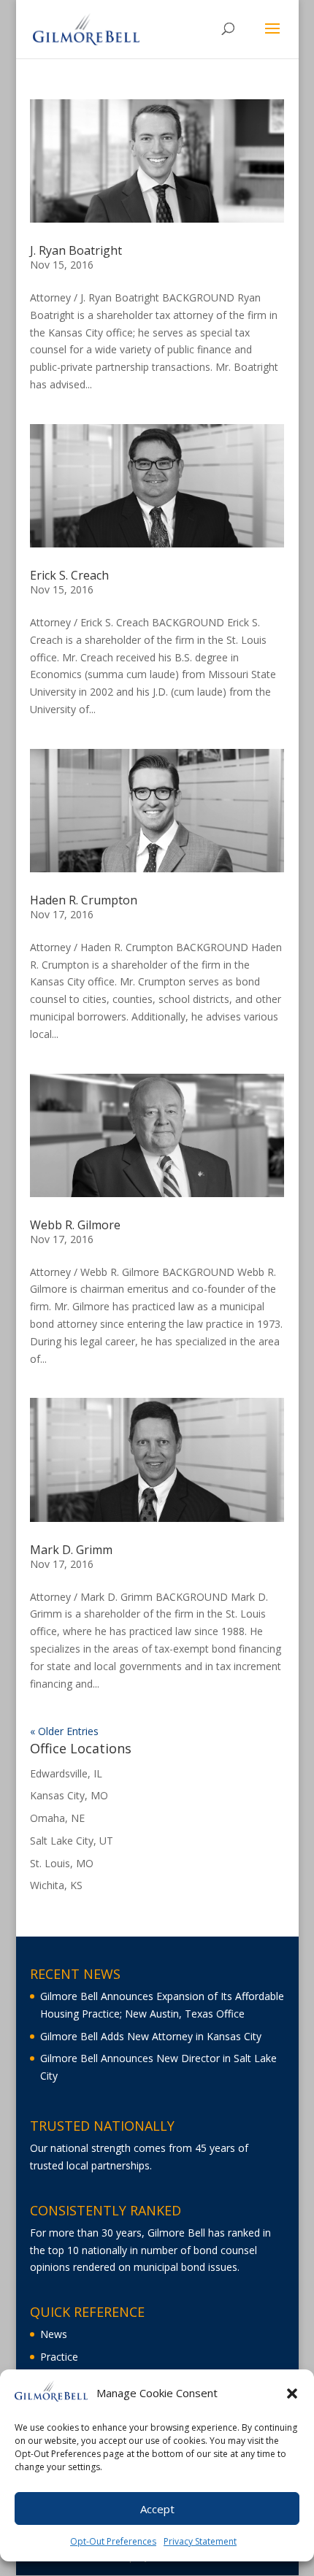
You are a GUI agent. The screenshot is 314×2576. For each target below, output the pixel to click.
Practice (59, 2357)
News (54, 2334)
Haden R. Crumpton (84, 900)
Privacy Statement (200, 2541)
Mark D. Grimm (71, 1550)
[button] (292, 2394)
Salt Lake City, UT (72, 1841)
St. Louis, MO (62, 1863)
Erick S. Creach (69, 575)
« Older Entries (64, 1731)
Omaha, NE (57, 1818)
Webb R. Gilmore (75, 1225)
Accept (157, 2509)
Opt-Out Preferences (113, 2541)
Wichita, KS (56, 1885)
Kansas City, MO (69, 1795)
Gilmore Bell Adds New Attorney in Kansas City (151, 2036)
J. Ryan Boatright (76, 250)
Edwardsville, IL (66, 1773)
